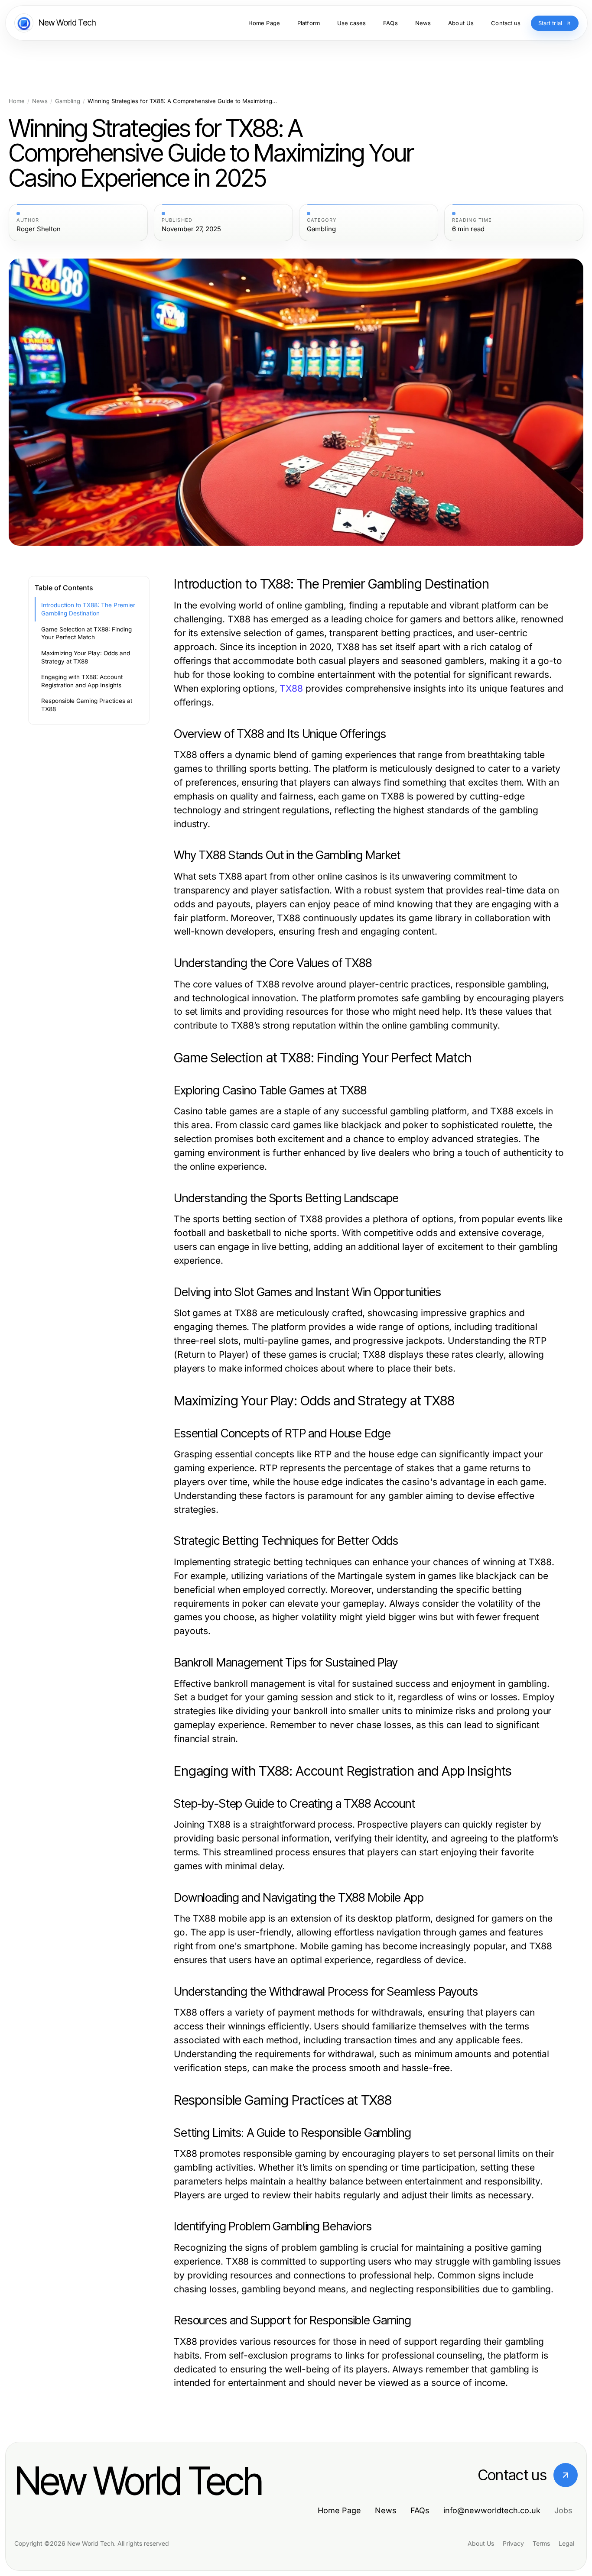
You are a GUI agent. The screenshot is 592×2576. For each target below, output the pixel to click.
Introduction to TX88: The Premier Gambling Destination (88, 609)
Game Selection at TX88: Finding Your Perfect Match (86, 633)
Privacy (513, 2543)
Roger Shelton (39, 229)
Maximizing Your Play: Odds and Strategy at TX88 (86, 657)
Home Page (339, 2510)
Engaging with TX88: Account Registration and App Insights (82, 681)
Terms (541, 2543)
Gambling (68, 101)
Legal (566, 2543)
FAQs (420, 2510)
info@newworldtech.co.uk (492, 2510)
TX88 (291, 688)
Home (17, 101)
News (40, 101)
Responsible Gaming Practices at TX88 (87, 705)
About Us (481, 2543)
